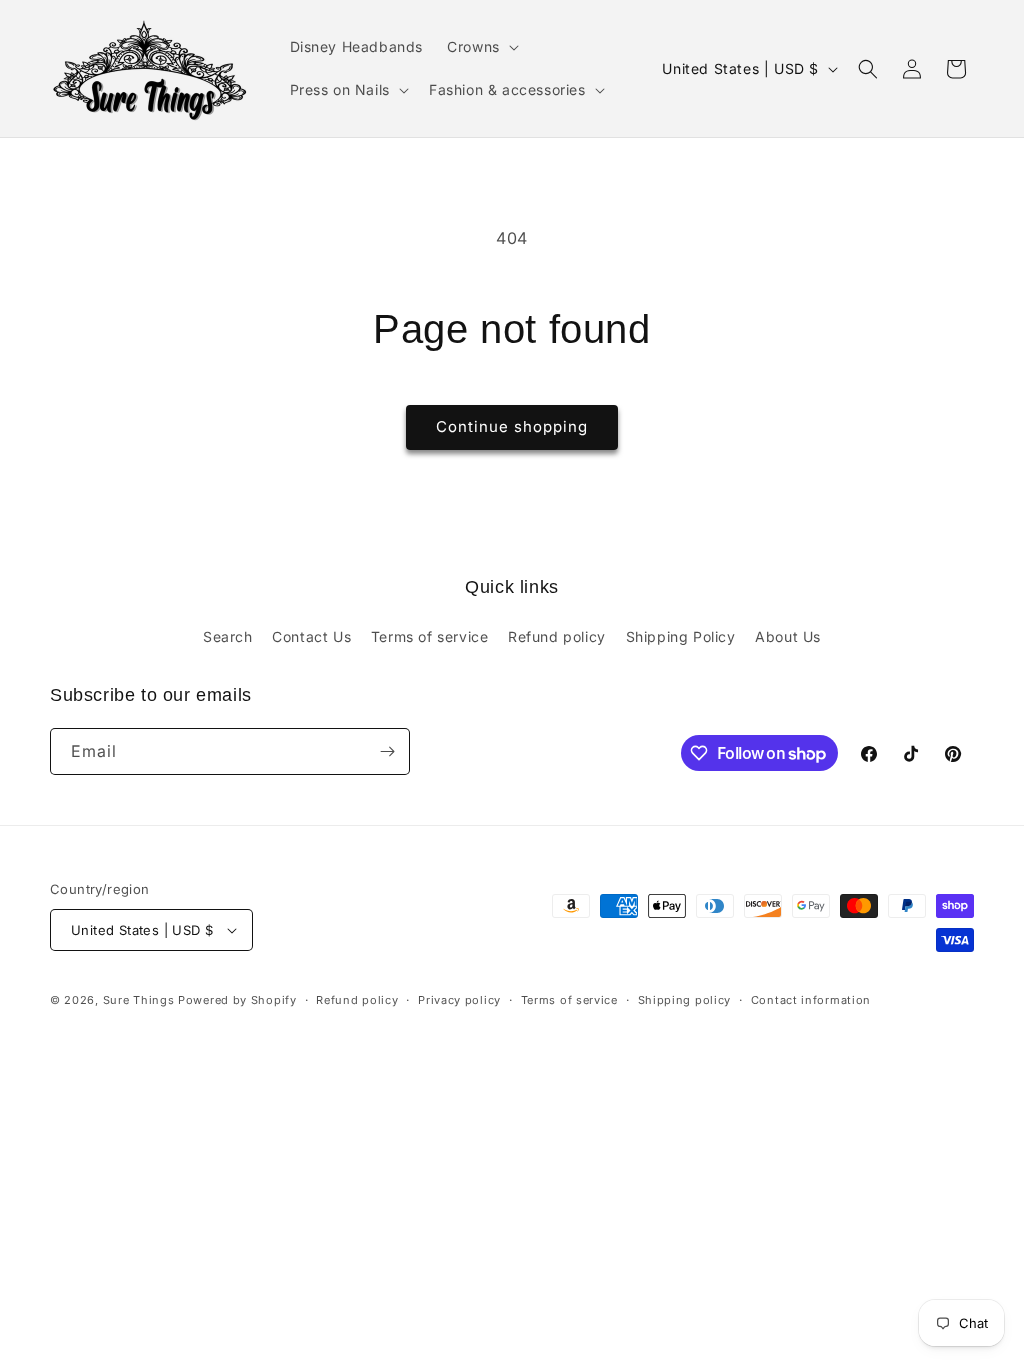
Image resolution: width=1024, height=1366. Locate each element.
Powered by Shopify (237, 1000)
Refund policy (557, 636)
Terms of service (430, 636)
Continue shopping (512, 426)
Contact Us (311, 636)
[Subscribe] (387, 751)
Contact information (811, 1000)
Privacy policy (459, 1000)
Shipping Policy (681, 636)
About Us (788, 636)
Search (228, 636)
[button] (481, 47)
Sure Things (139, 1000)
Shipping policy (685, 1000)
